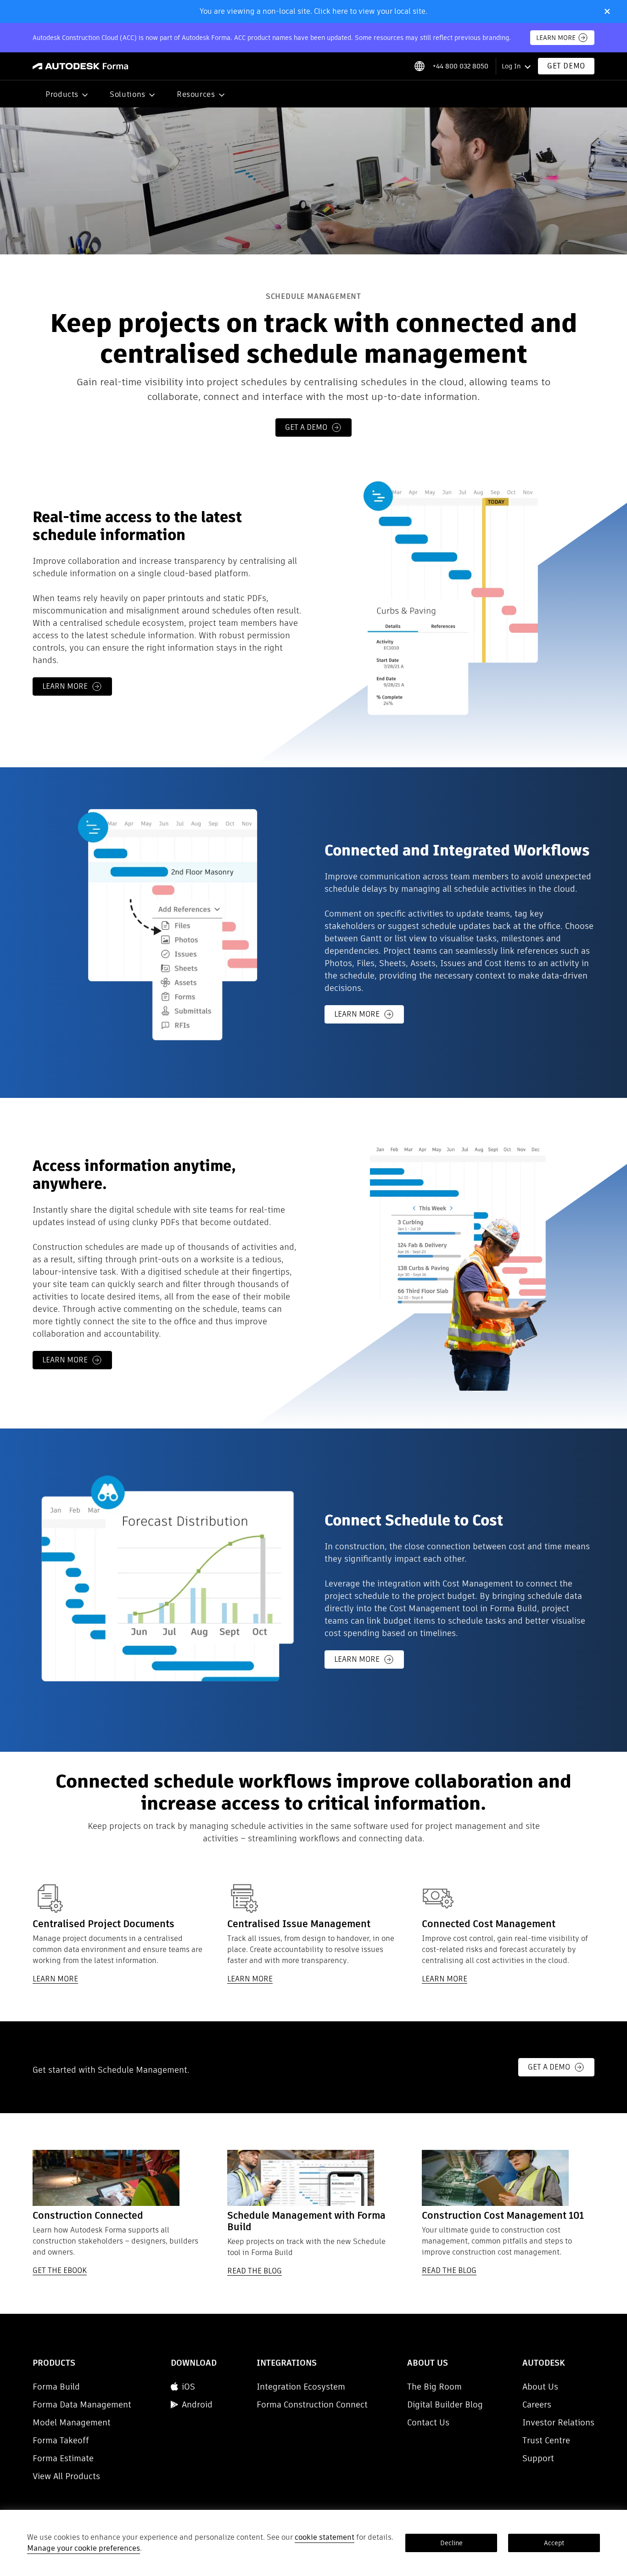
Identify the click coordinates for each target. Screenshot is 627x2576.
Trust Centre (546, 2440)
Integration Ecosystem (301, 2387)
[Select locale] (419, 66)
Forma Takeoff (61, 2440)
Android (197, 2404)
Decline (451, 2543)
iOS (188, 2387)
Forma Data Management (82, 2404)
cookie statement (325, 2537)
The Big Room (434, 2387)
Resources (196, 94)
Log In (511, 66)
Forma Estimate (63, 2458)
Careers (537, 2404)
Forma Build (56, 2387)
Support (538, 2458)
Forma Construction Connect (312, 2404)
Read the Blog (255, 2271)
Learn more (65, 686)
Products (62, 94)
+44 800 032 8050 (460, 66)
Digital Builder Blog (445, 2404)
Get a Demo (549, 2067)
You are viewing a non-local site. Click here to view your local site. (313, 11)
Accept (554, 2543)
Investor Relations (558, 2422)
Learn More (556, 38)
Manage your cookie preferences (84, 2548)
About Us (540, 2387)
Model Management (72, 2422)
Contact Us (428, 2422)
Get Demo (566, 66)
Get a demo (306, 427)
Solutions (128, 94)
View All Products (66, 2476)
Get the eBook (60, 2271)
